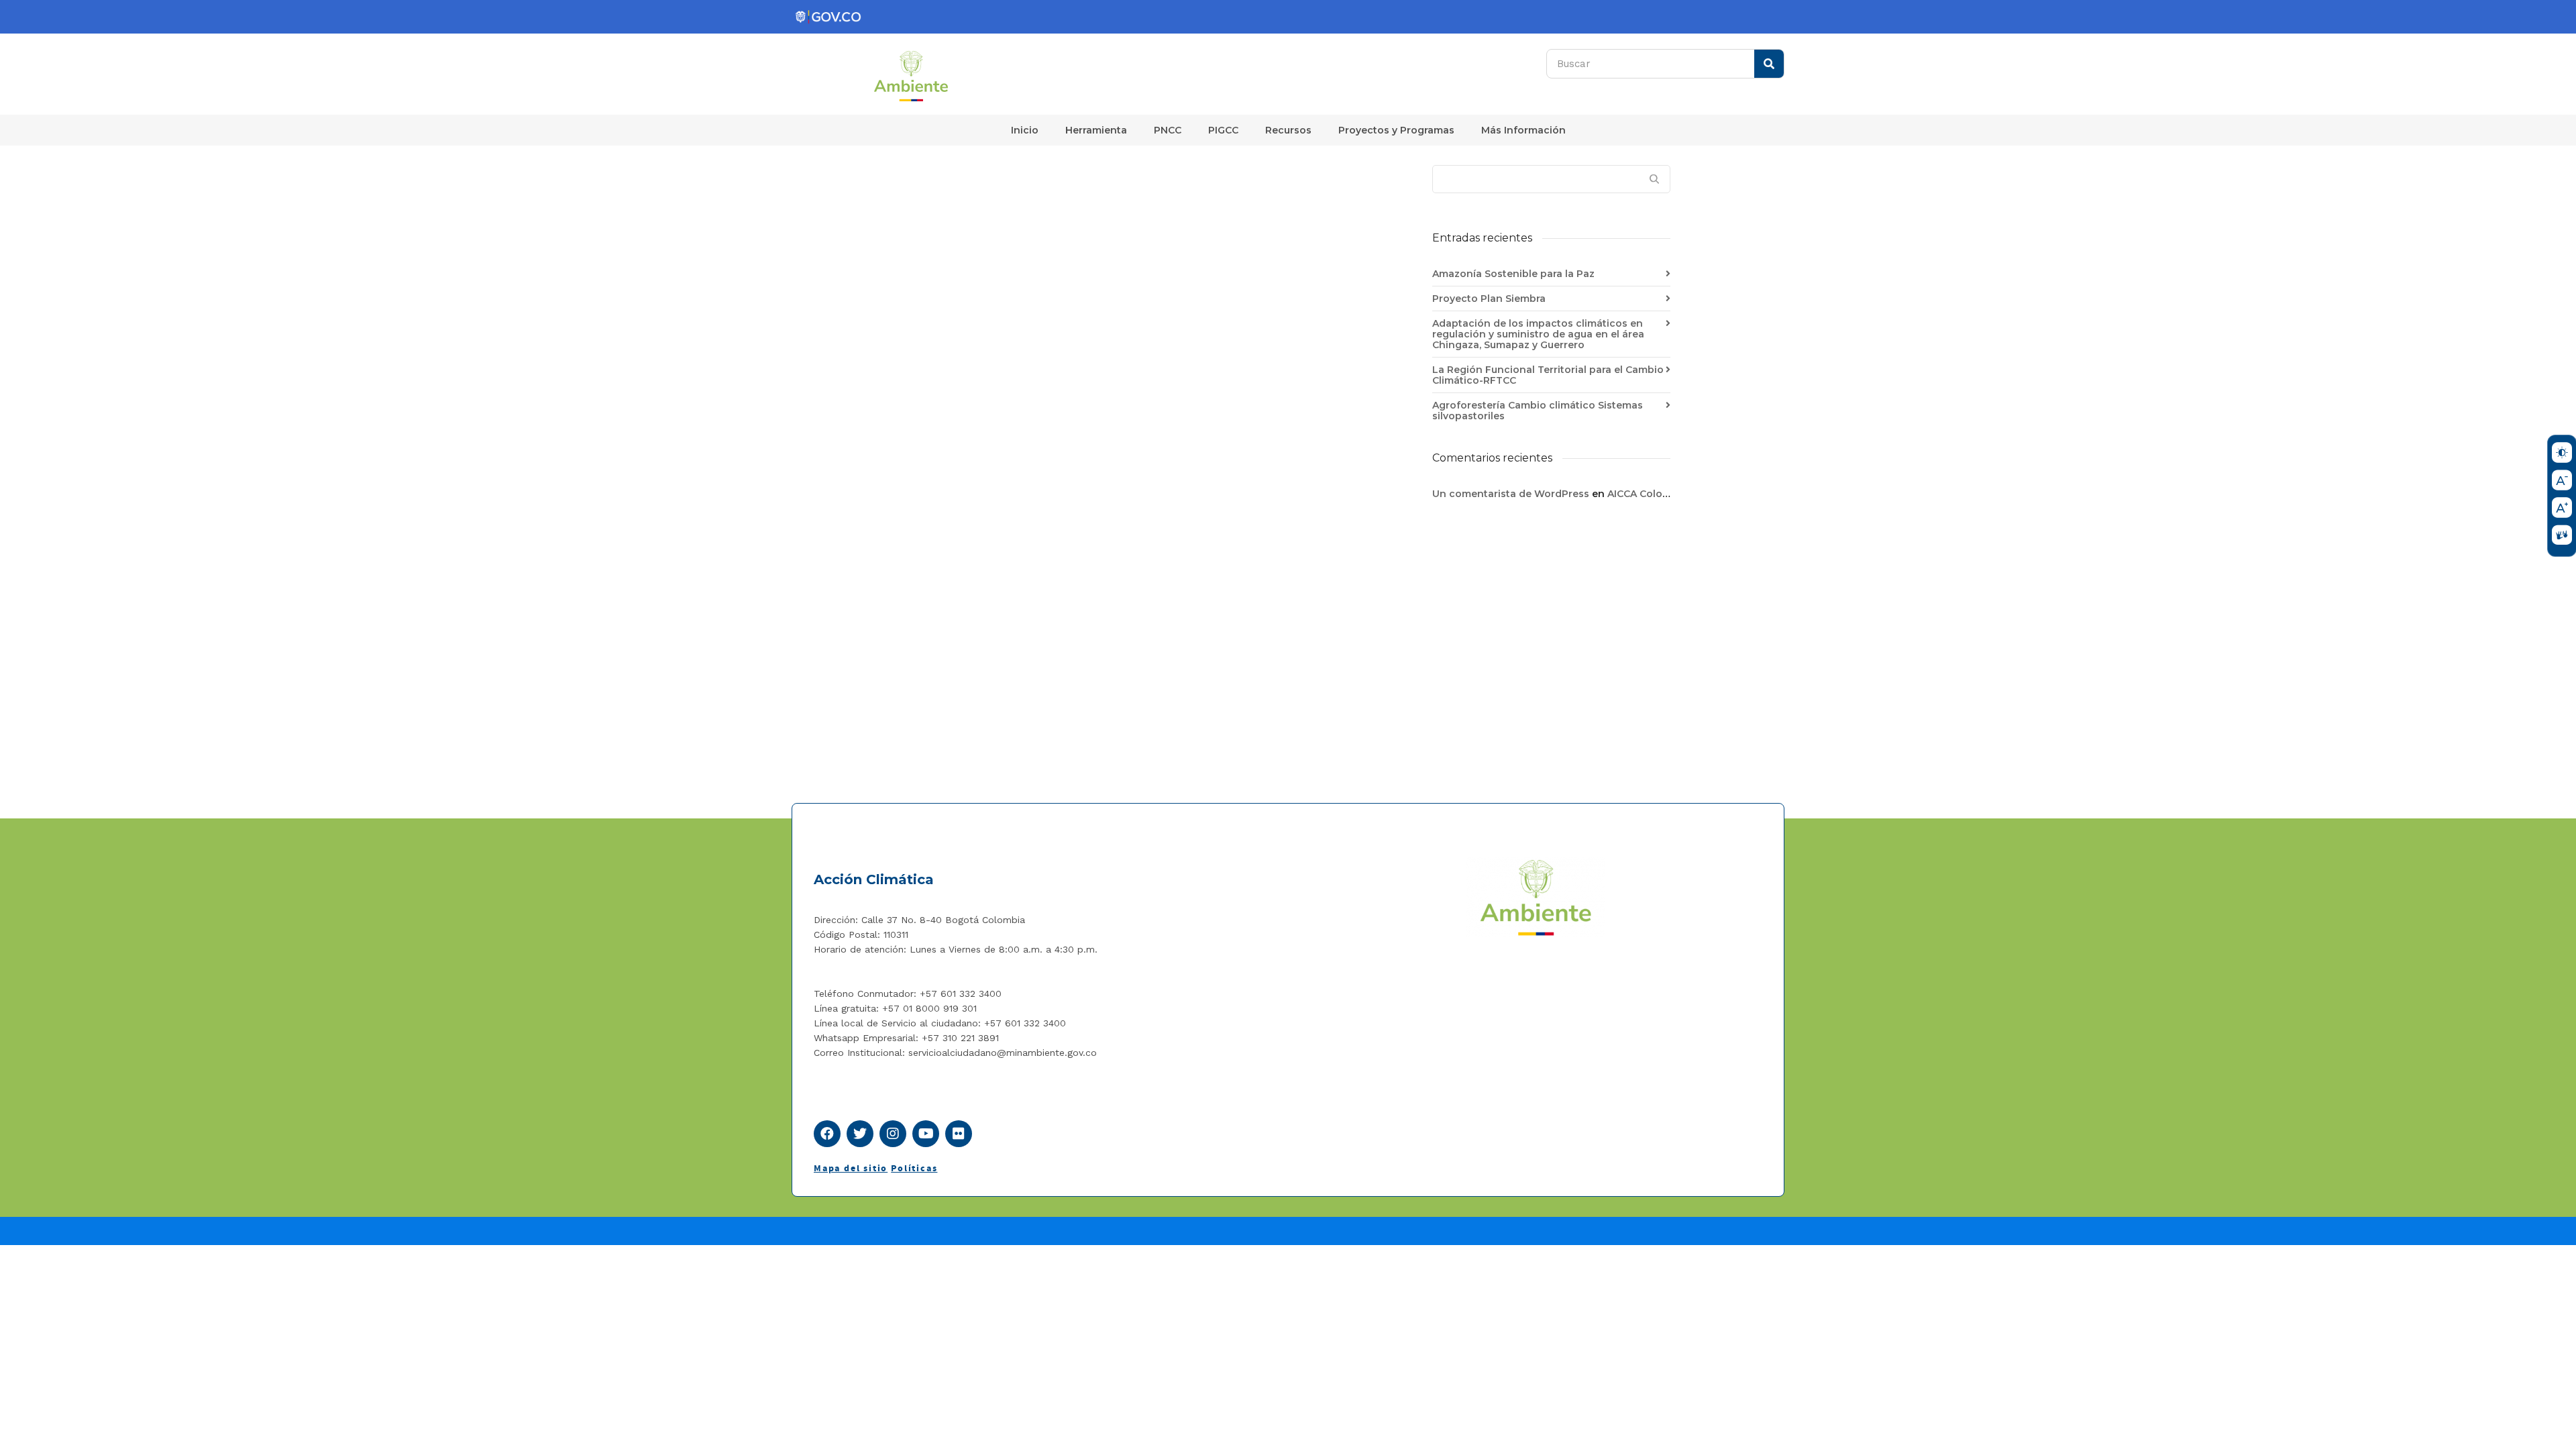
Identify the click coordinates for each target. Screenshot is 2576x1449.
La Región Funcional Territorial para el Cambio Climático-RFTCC (1548, 375)
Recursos (1288, 130)
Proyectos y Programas (1396, 130)
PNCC (1168, 130)
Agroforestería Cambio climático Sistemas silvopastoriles (1538, 411)
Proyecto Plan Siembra (1489, 299)
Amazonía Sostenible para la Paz (1513, 274)
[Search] (1769, 64)
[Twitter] (860, 1134)
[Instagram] (893, 1134)
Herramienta (1096, 130)
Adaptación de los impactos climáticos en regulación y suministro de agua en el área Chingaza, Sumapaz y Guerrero (1538, 334)
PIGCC (1223, 130)
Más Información (1523, 130)
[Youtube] (926, 1134)
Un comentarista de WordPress (1511, 494)
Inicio (1025, 130)
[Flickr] (959, 1134)
